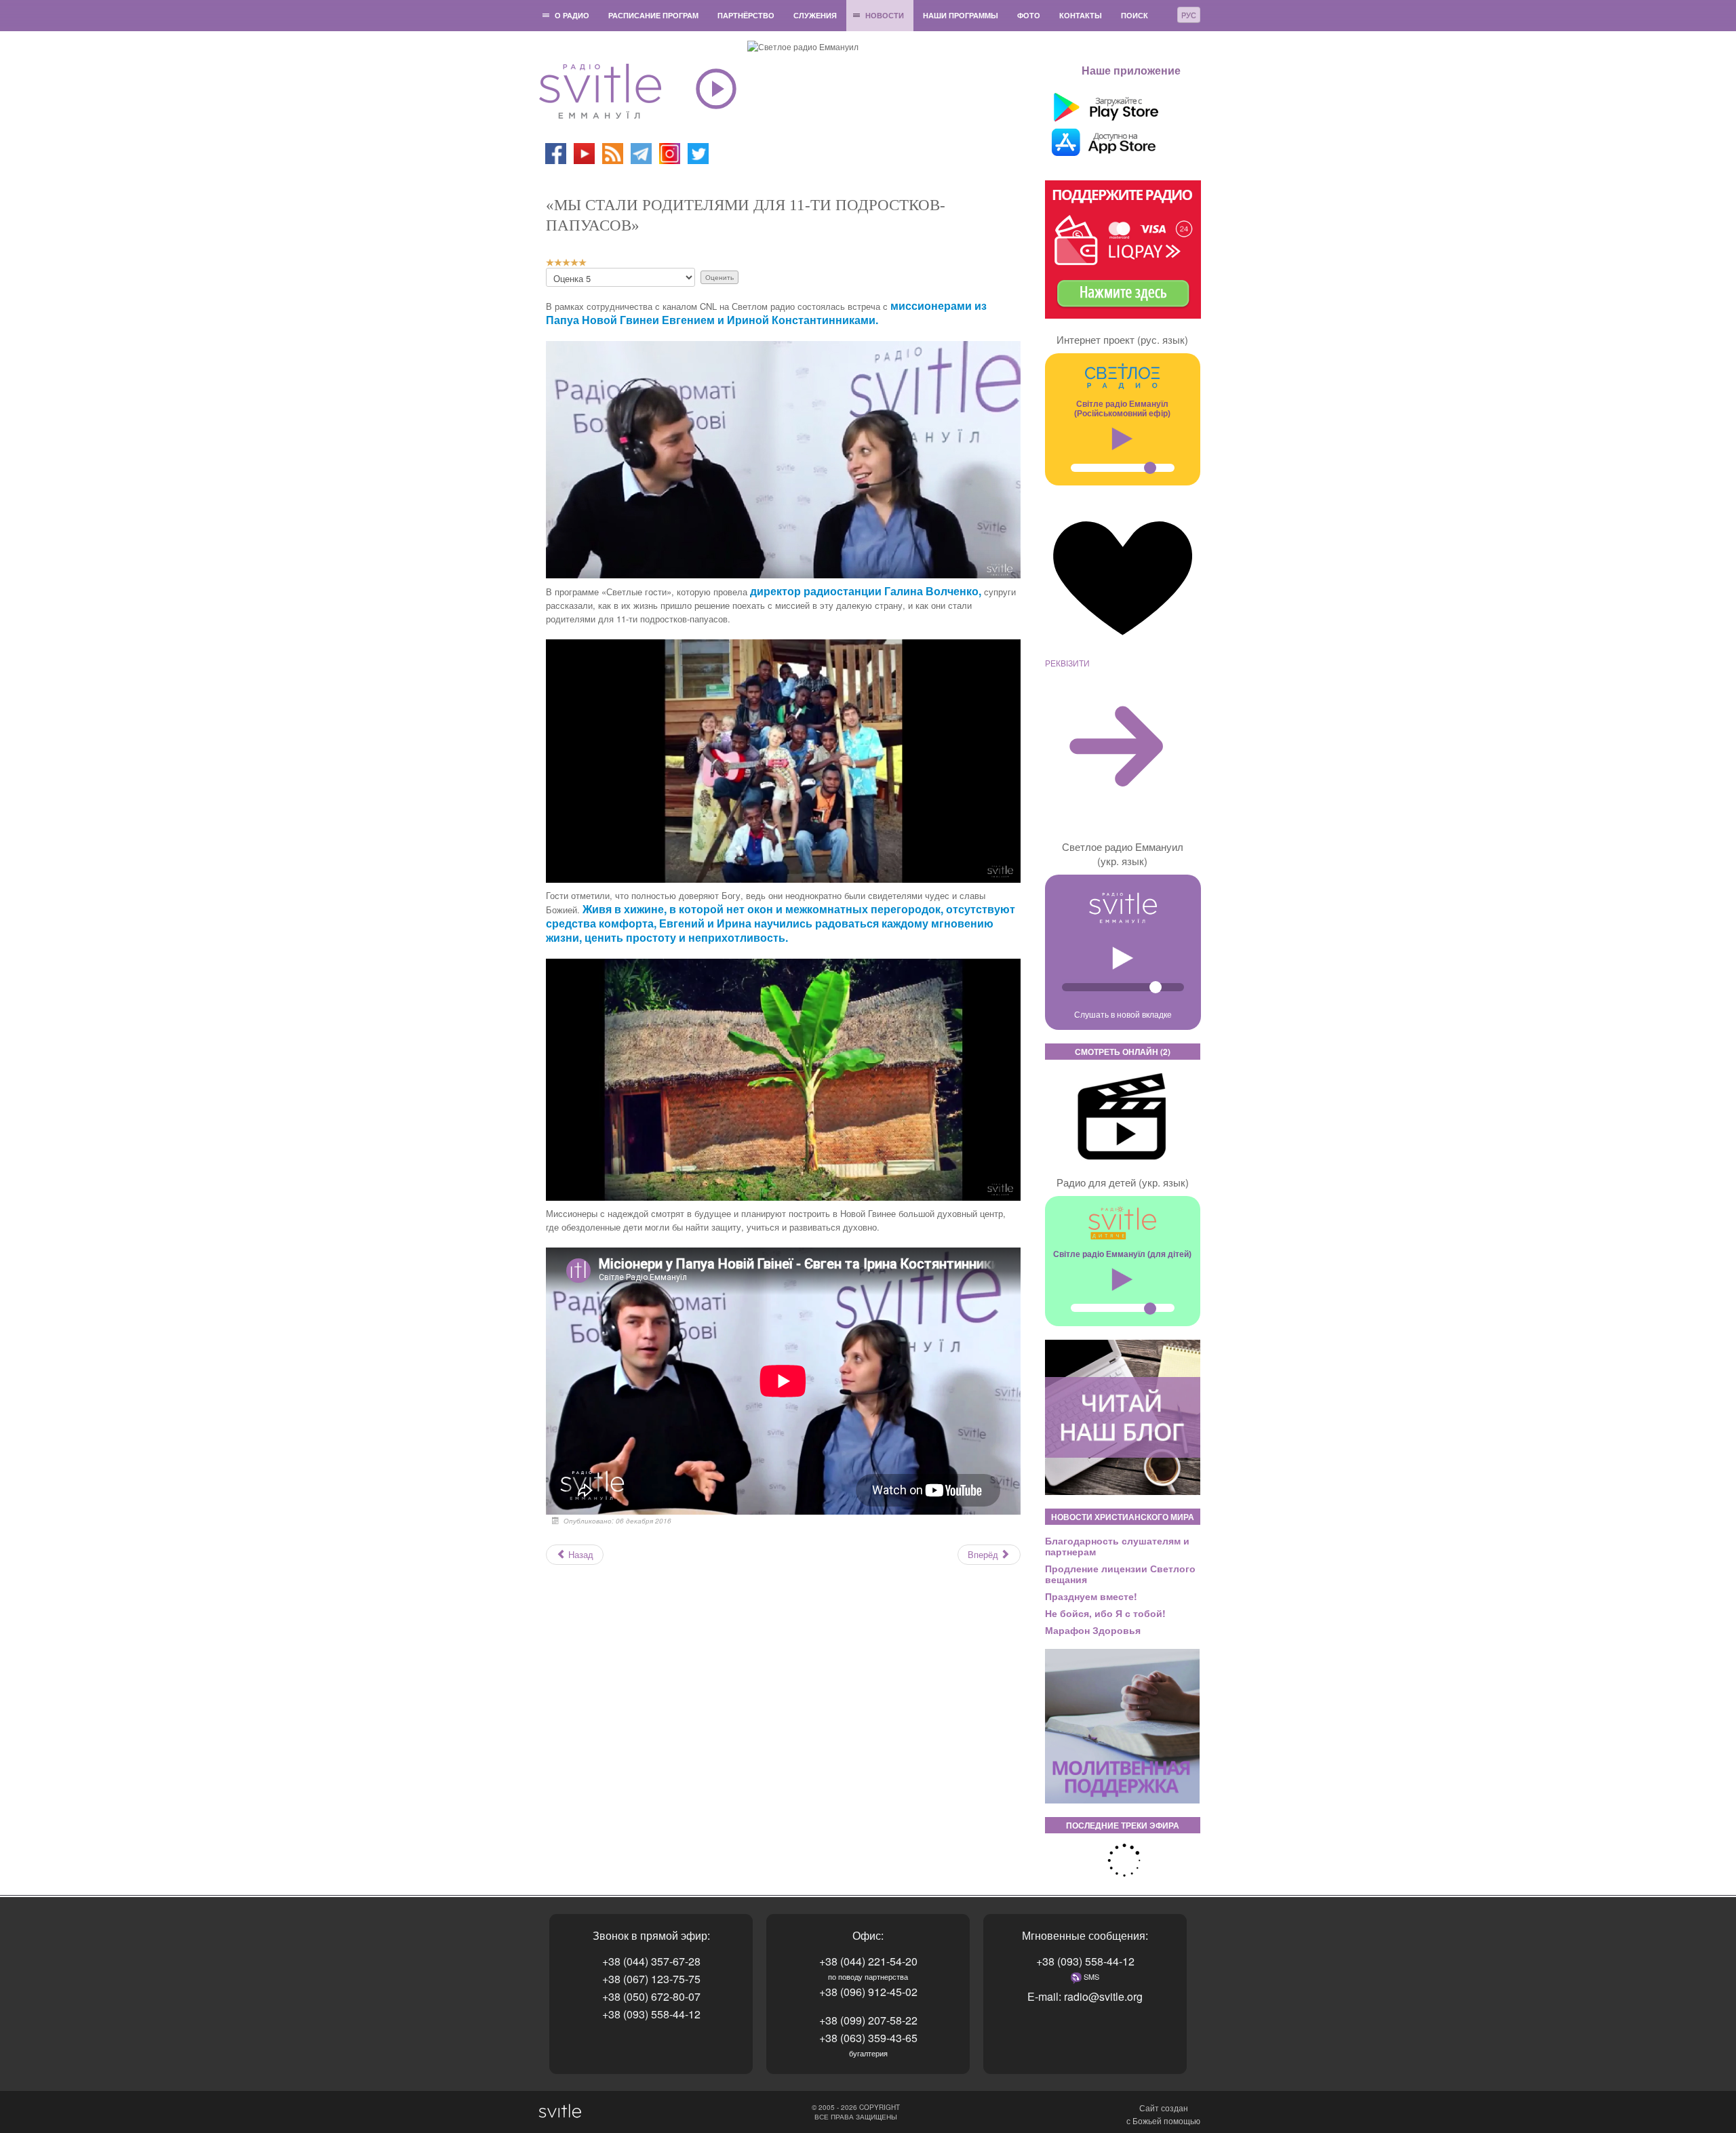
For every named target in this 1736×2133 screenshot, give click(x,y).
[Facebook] (556, 152)
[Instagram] (670, 152)
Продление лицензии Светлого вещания (1120, 1574)
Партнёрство (746, 15)
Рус (1189, 15)
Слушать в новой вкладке (1123, 1014)
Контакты (1081, 15)
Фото (1029, 15)
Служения (815, 15)
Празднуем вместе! (1091, 1596)
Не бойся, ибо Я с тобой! (1105, 1613)
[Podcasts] (613, 152)
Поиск (1135, 15)
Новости (885, 15)
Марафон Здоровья (1093, 1630)
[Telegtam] (641, 152)
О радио (572, 15)
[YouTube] (585, 152)
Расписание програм (653, 15)
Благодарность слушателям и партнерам (1117, 1546)
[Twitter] (698, 152)
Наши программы (961, 15)
